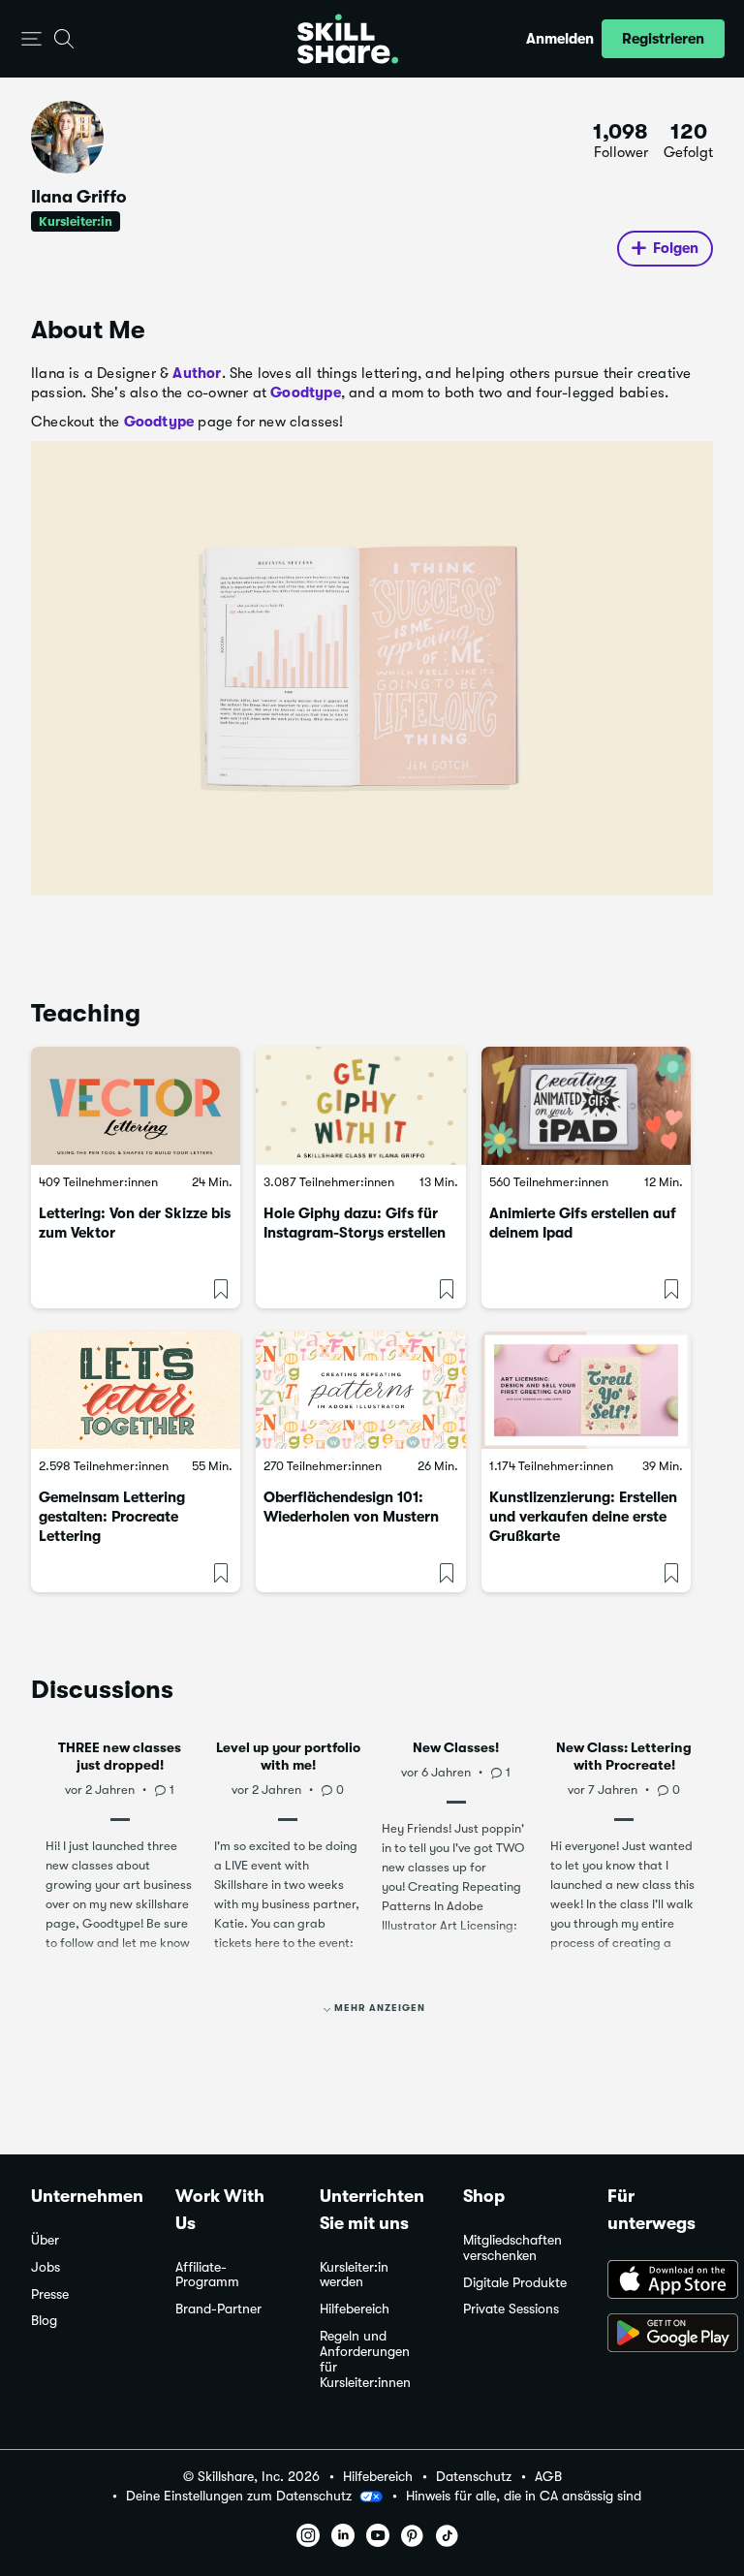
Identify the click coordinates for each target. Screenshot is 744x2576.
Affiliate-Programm (207, 2275)
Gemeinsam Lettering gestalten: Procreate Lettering (112, 1517)
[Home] (348, 39)
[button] (31, 39)
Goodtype (306, 393)
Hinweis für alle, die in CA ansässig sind (524, 2496)
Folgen (676, 248)
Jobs (46, 2267)
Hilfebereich (355, 2309)
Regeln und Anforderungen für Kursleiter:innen (365, 2359)
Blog (44, 2321)
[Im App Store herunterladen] (660, 2281)
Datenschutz (474, 2477)
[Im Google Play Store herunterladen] (660, 2335)
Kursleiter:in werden (354, 2275)
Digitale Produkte (515, 2283)
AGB (548, 2477)
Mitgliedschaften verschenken (512, 2248)
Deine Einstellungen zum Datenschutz (239, 2496)
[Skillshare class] (136, 1106)
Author (197, 373)
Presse (50, 2294)
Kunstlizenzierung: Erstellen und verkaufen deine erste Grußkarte (583, 1517)
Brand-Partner (218, 2309)
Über (45, 2240)
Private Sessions (511, 2309)
